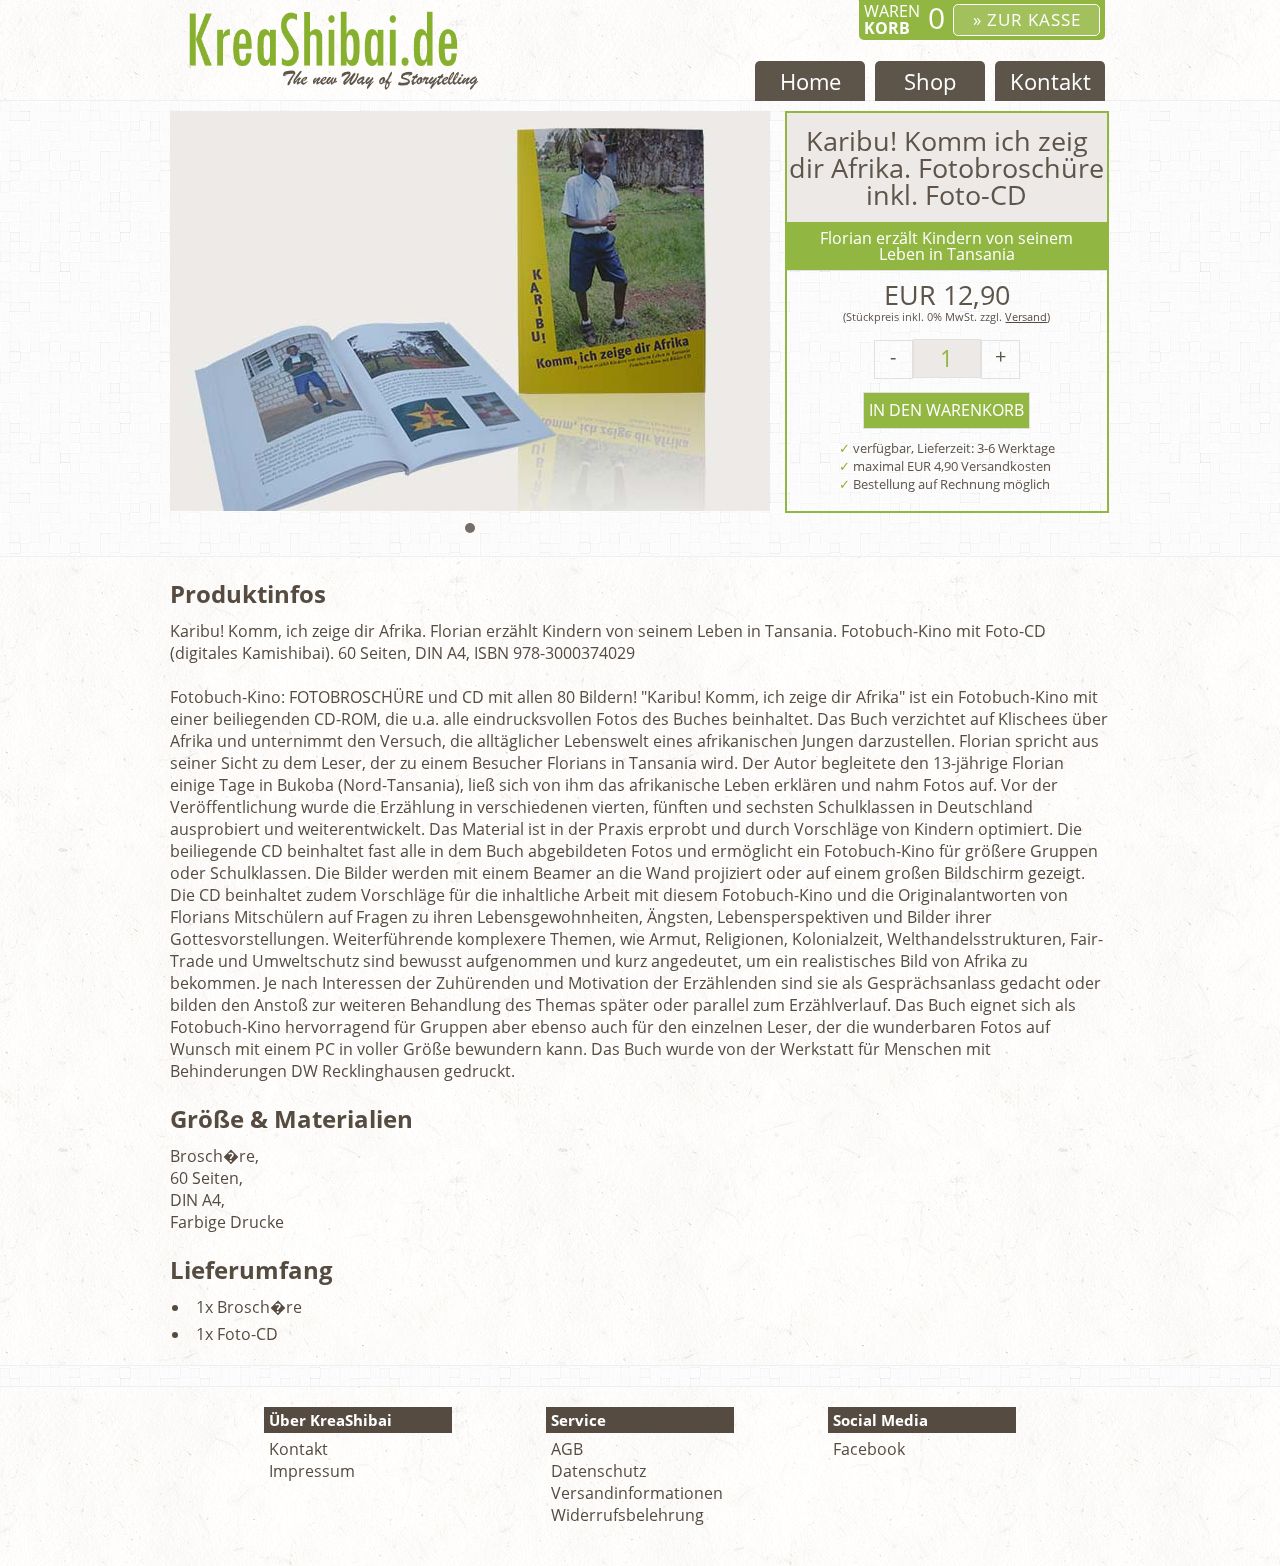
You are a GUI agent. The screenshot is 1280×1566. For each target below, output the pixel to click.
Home (810, 81)
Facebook (869, 1449)
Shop (930, 81)
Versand (1026, 316)
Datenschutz (598, 1471)
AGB (567, 1449)
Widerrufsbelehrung (627, 1515)
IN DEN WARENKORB (946, 410)
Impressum (312, 1471)
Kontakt (1050, 81)
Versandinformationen (637, 1493)
